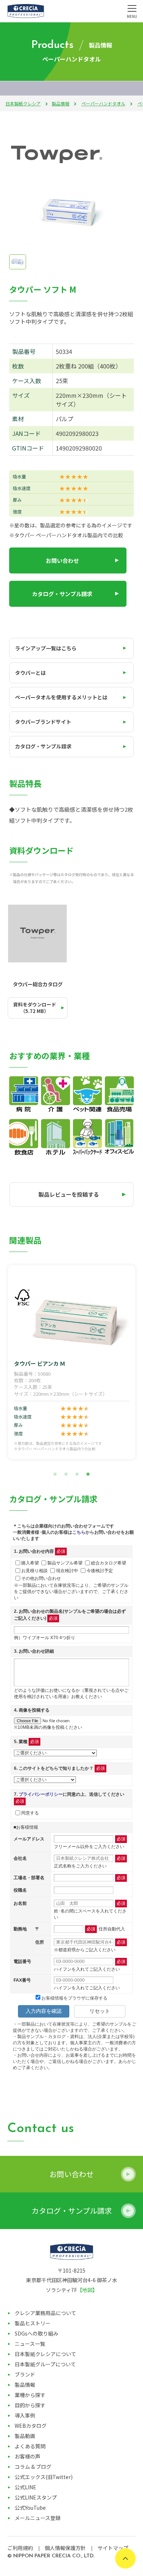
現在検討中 (67, 1570)
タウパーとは (30, 673)
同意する (30, 1813)
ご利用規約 (20, 2548)
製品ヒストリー (33, 2323)
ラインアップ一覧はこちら (46, 648)
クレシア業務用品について (45, 2313)
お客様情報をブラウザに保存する (74, 1998)
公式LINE (25, 2487)
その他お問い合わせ (41, 1578)
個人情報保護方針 (65, 2548)
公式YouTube (30, 2508)
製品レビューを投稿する (69, 1194)
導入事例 (25, 2415)
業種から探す (30, 2395)
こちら (79, 1532)
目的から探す (30, 2405)
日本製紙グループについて (45, 2364)
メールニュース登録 (38, 2518)
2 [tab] (66, 1474)
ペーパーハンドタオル (103, 103)
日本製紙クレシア (23, 103)
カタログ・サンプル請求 (62, 594)
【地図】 (87, 2290)
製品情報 (60, 103)
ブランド (25, 2374)
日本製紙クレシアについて (45, 2354)
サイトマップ (113, 2548)
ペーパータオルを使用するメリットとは (61, 697)
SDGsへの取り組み (36, 2333)
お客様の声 (27, 2456)
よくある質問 (30, 2446)
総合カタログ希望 (109, 1563)
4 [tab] (88, 1474)
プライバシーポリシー (41, 1794)
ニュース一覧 (30, 2344)
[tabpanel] (72, 1362)
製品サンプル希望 (65, 1563)
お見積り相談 (34, 1570)
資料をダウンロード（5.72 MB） (35, 1008)
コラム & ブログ (33, 2467)
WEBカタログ (31, 2426)
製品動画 (25, 2436)
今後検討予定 (100, 1570)
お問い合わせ (62, 560)
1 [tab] (55, 1474)
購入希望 (30, 1563)
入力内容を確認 (44, 2011)
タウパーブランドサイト (43, 722)
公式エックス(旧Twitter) (44, 2477)
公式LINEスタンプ (36, 2497)
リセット (100, 2011)
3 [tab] (77, 1474)
